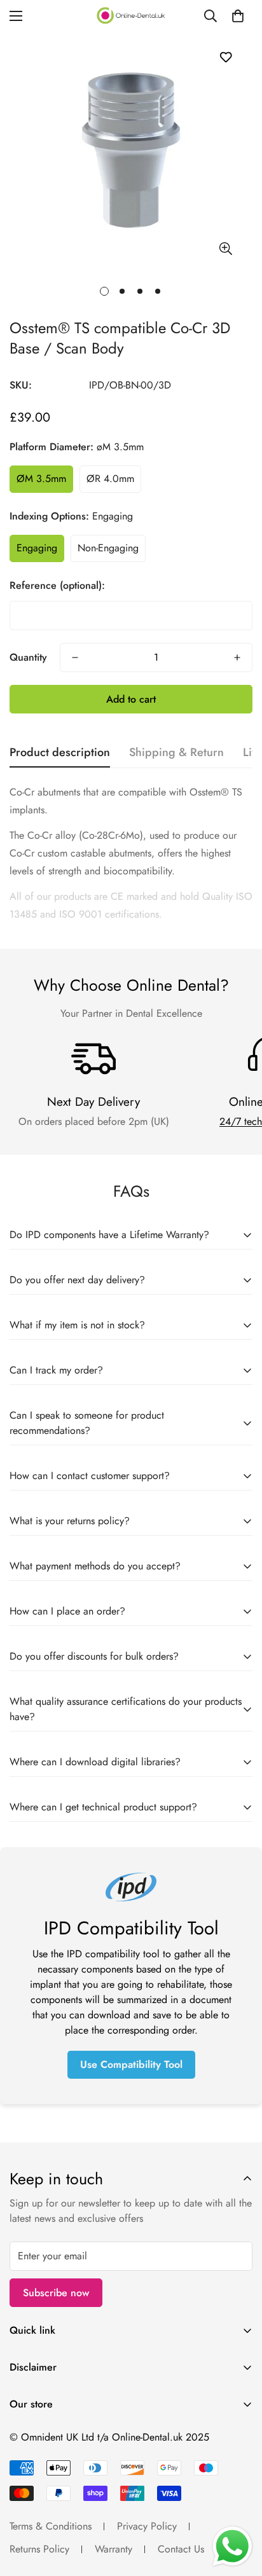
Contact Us (181, 2549)
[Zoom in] (225, 248)
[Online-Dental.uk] (131, 16)
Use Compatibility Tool (131, 2064)
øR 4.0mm (110, 479)
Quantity (28, 657)
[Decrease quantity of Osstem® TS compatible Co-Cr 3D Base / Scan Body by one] (75, 658)
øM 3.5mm (41, 479)
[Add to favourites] (225, 57)
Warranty (114, 2549)
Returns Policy (39, 2549)
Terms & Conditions (51, 2526)
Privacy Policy (147, 2526)
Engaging (37, 548)
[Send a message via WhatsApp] (232, 2546)
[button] (238, 16)
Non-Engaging (108, 548)
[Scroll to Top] (239, 2509)
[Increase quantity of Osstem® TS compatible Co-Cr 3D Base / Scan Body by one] (237, 658)
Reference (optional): (57, 585)
